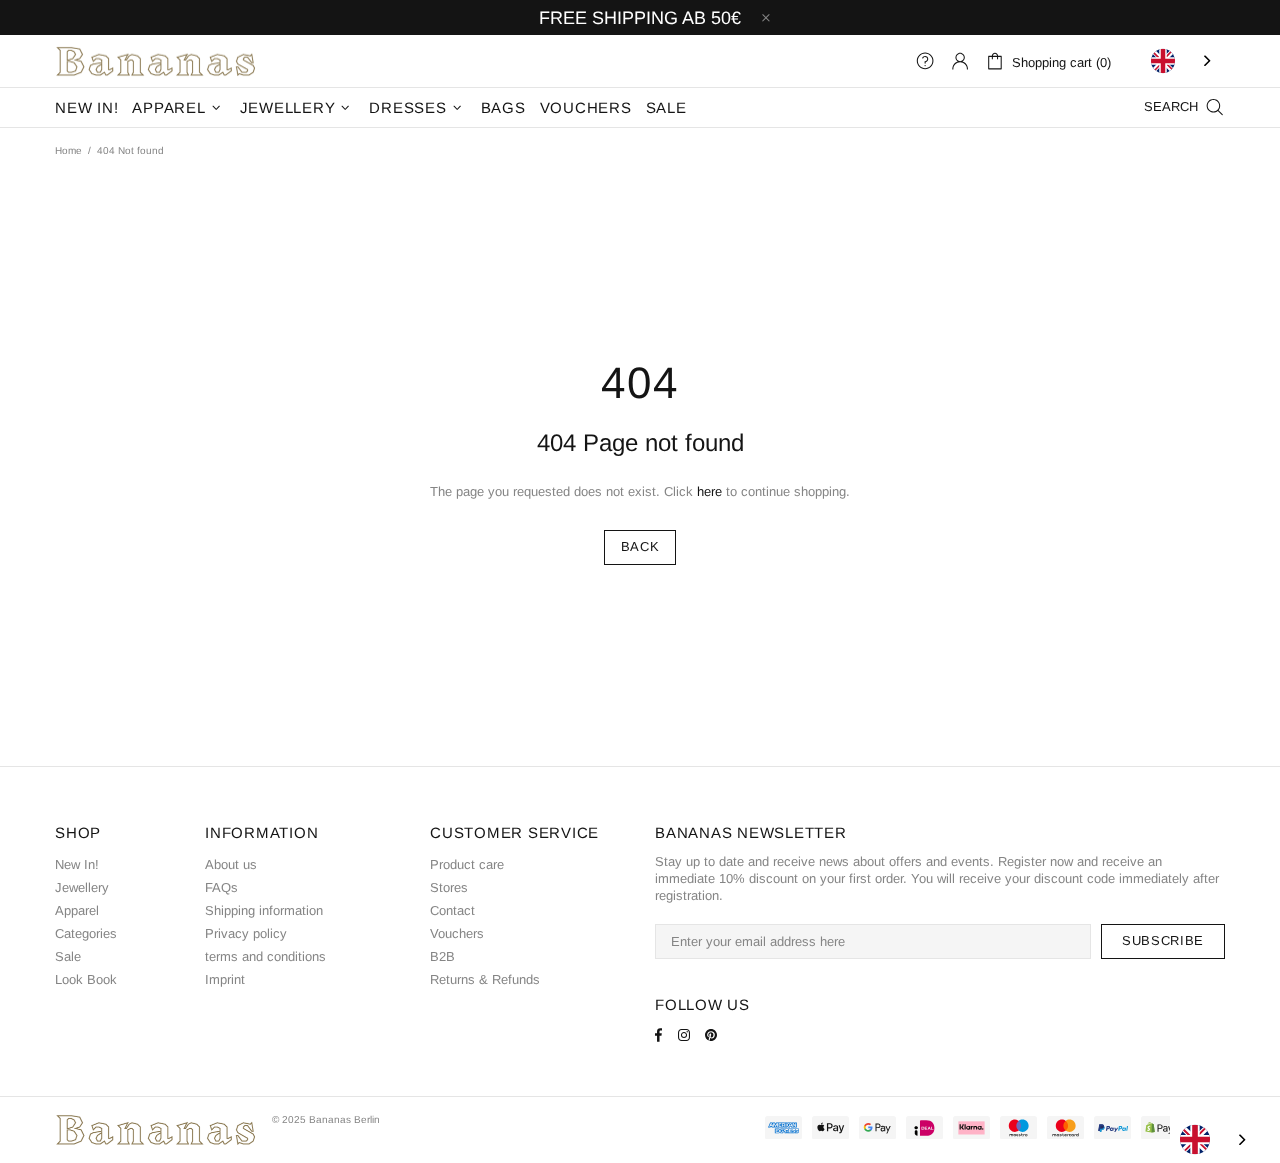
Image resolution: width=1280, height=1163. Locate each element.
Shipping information (264, 910)
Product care (467, 864)
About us (231, 864)
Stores (449, 887)
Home (68, 150)
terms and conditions (265, 956)
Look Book (86, 979)
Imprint (225, 979)
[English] (1183, 61)
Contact (452, 910)
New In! (77, 864)
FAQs (221, 887)
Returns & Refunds (485, 979)
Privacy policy (246, 933)
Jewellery (82, 887)
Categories (86, 933)
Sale (68, 956)
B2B (442, 956)
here (709, 491)
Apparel (77, 910)
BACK (640, 546)
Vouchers (457, 933)
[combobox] (1183, 61)
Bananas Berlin (156, 61)
